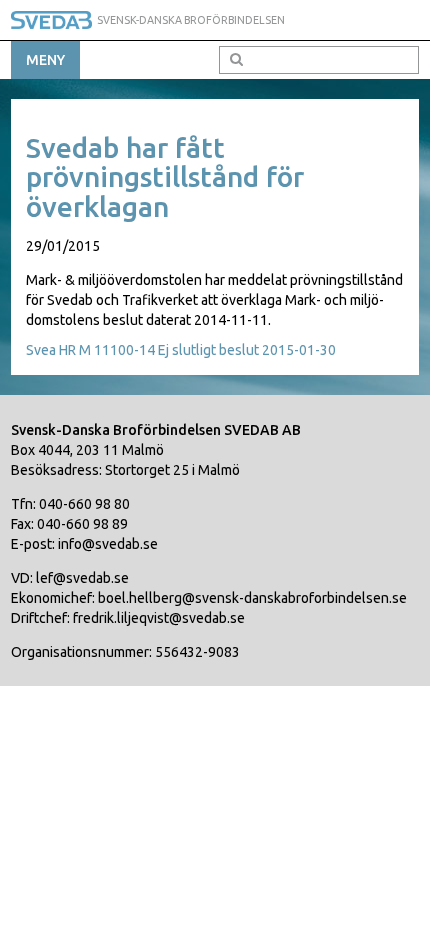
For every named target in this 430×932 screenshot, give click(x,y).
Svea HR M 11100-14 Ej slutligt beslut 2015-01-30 (181, 350)
